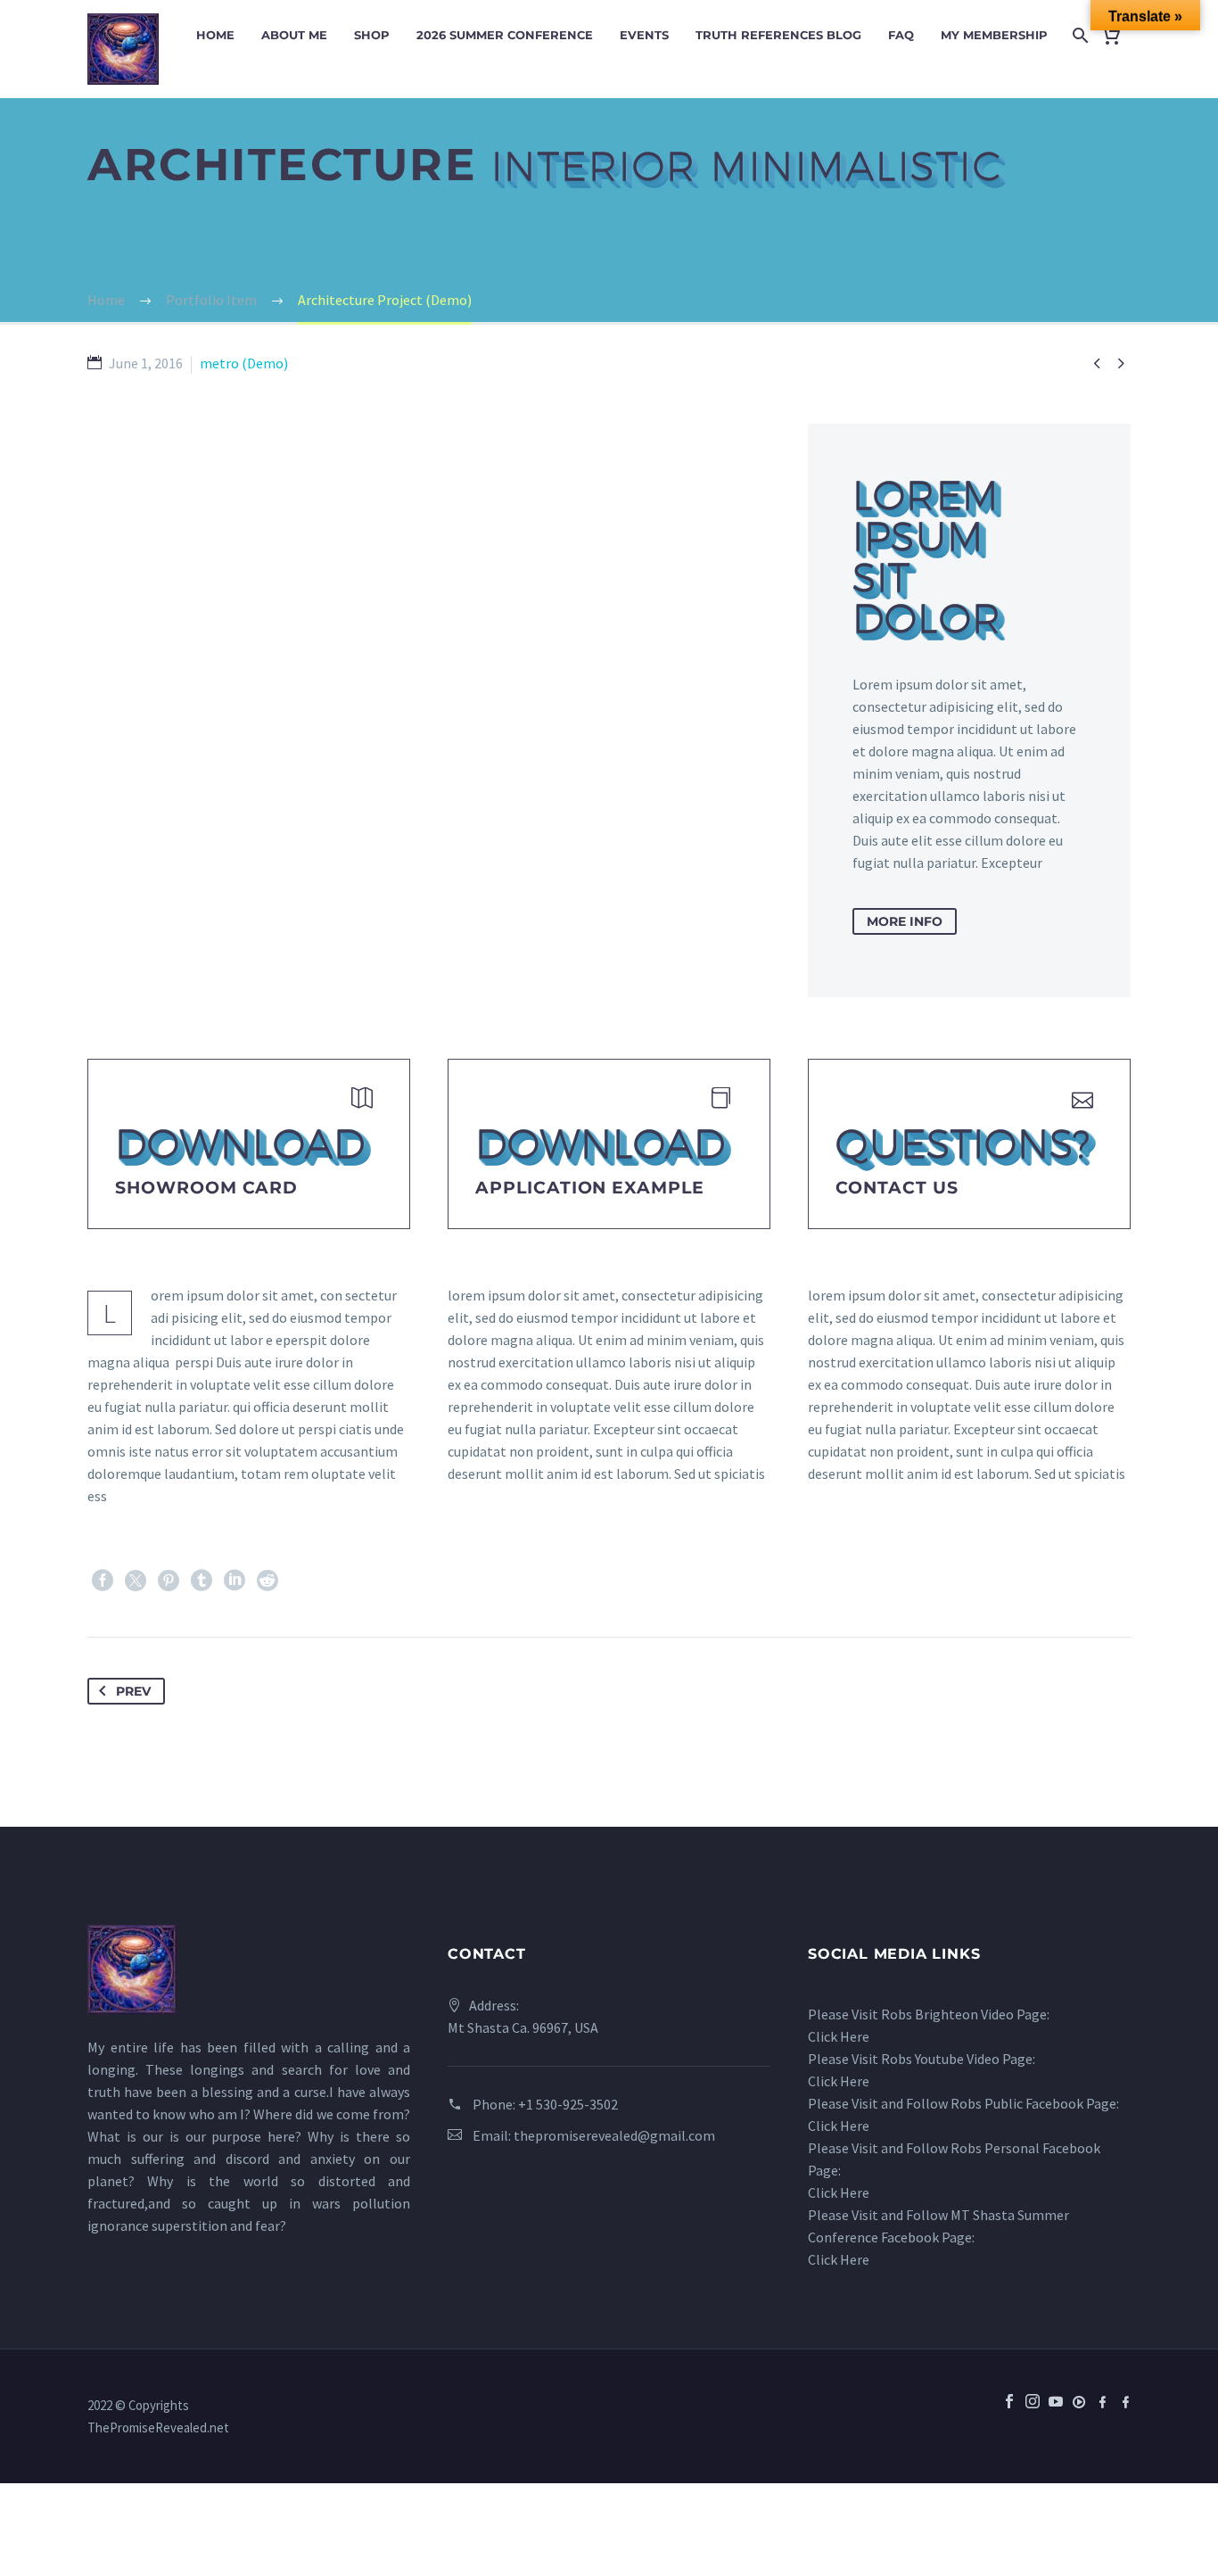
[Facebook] (103, 1581)
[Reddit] (267, 1581)
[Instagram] (1033, 2401)
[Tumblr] (202, 1581)
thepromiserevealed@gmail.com (614, 2135)
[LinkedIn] (235, 1581)
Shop (372, 35)
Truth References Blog (778, 35)
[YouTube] (1056, 2415)
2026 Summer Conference (505, 35)
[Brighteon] (1079, 2401)
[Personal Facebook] (1125, 2401)
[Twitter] (136, 1581)
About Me (294, 35)
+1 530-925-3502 (568, 2104)
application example (590, 1188)
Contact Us (897, 1188)
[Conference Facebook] (1102, 2401)
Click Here (839, 2036)
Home (215, 35)
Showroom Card (206, 1188)
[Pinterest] (169, 1581)
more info (905, 921)
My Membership (994, 35)
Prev (133, 1691)
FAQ (901, 35)
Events (644, 35)
